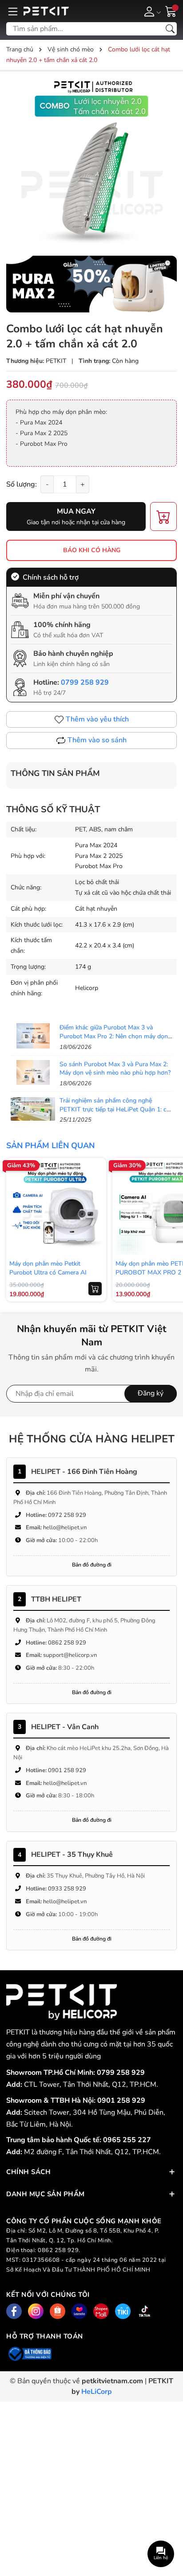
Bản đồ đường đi (92, 1565)
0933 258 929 (67, 1889)
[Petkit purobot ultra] (91, 284)
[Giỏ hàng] (171, 11)
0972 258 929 (67, 1515)
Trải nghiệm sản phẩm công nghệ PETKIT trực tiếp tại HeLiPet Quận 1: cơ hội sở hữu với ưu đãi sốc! (115, 1109)
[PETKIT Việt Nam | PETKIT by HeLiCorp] (62, 2002)
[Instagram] (36, 2311)
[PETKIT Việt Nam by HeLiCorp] (67, 11)
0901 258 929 (67, 1770)
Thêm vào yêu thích (97, 719)
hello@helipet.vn (65, 1528)
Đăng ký (151, 1393)
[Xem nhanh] (95, 1189)
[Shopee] (58, 2311)
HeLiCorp (97, 2392)
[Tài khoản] (151, 11)
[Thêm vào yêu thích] (95, 1208)
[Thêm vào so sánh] (95, 1226)
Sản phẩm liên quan (50, 1146)
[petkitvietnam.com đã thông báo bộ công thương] (29, 2353)
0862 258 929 (67, 1643)
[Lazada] (79, 2311)
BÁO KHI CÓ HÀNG (92, 550)
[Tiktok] (145, 2311)
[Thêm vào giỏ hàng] (95, 1289)
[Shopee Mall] (101, 2311)
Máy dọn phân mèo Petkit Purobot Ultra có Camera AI (48, 1268)
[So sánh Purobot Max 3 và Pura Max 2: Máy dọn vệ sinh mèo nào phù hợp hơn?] (33, 1072)
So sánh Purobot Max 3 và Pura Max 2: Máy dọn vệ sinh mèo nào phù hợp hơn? (115, 1069)
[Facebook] (14, 2311)
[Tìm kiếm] (170, 29)
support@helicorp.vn (70, 1655)
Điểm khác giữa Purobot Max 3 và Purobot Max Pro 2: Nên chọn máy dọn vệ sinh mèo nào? (114, 1036)
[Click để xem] (91, 162)
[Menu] (13, 11)
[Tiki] (123, 2311)
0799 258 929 (85, 682)
